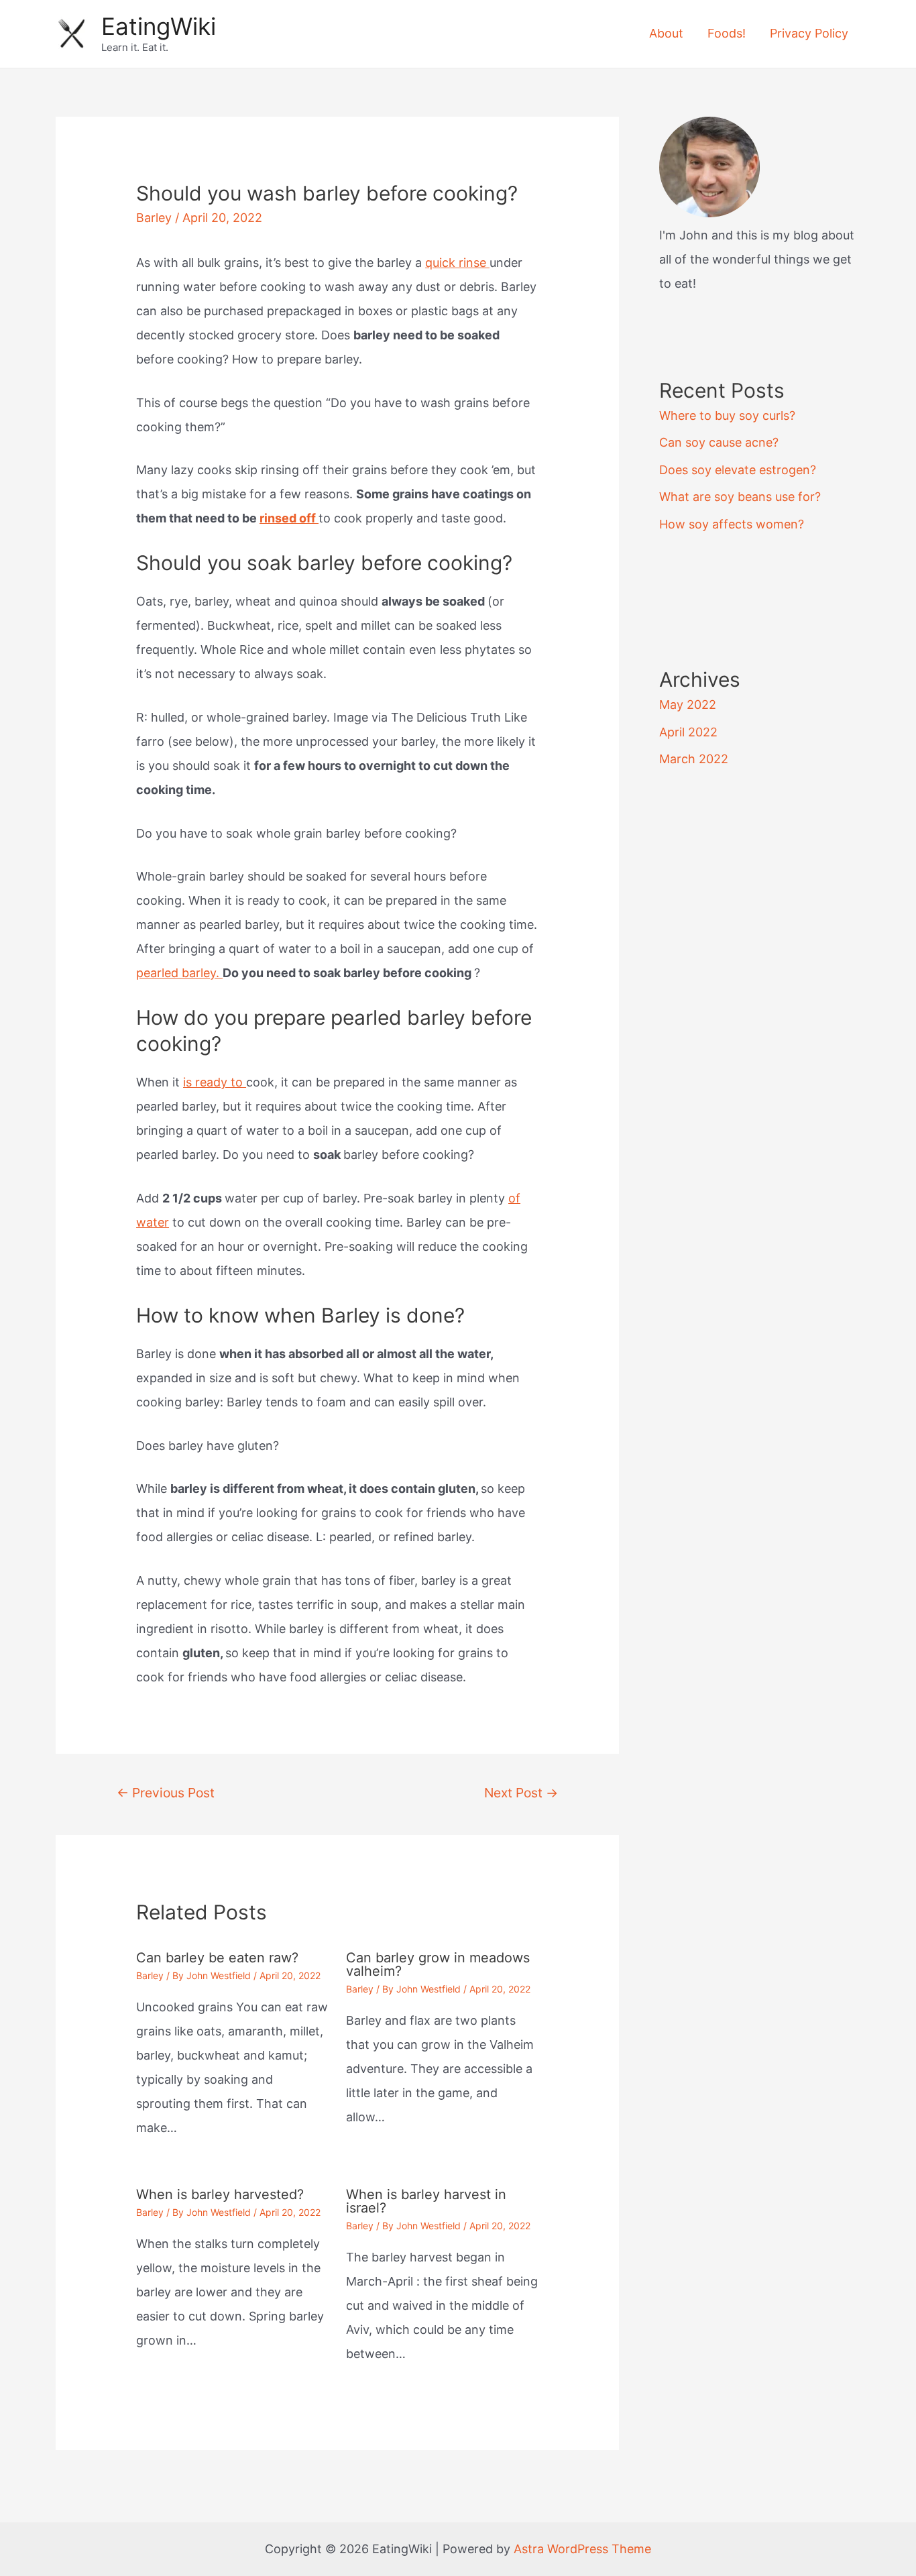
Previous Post (166, 1793)
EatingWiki (159, 26)
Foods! (727, 33)
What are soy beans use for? (740, 497)
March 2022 (694, 759)
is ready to (215, 1082)
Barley (154, 218)
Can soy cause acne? (719, 442)
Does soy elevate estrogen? (738, 470)
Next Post (521, 1793)
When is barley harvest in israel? (426, 2201)
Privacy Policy (809, 33)
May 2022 (688, 705)
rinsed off (289, 518)
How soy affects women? (732, 524)
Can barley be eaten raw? (217, 1958)
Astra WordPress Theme (582, 2549)
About (666, 33)
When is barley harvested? (220, 2194)
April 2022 (688, 732)
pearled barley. (179, 973)
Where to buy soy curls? (727, 415)
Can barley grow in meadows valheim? (438, 1964)
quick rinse (457, 263)
